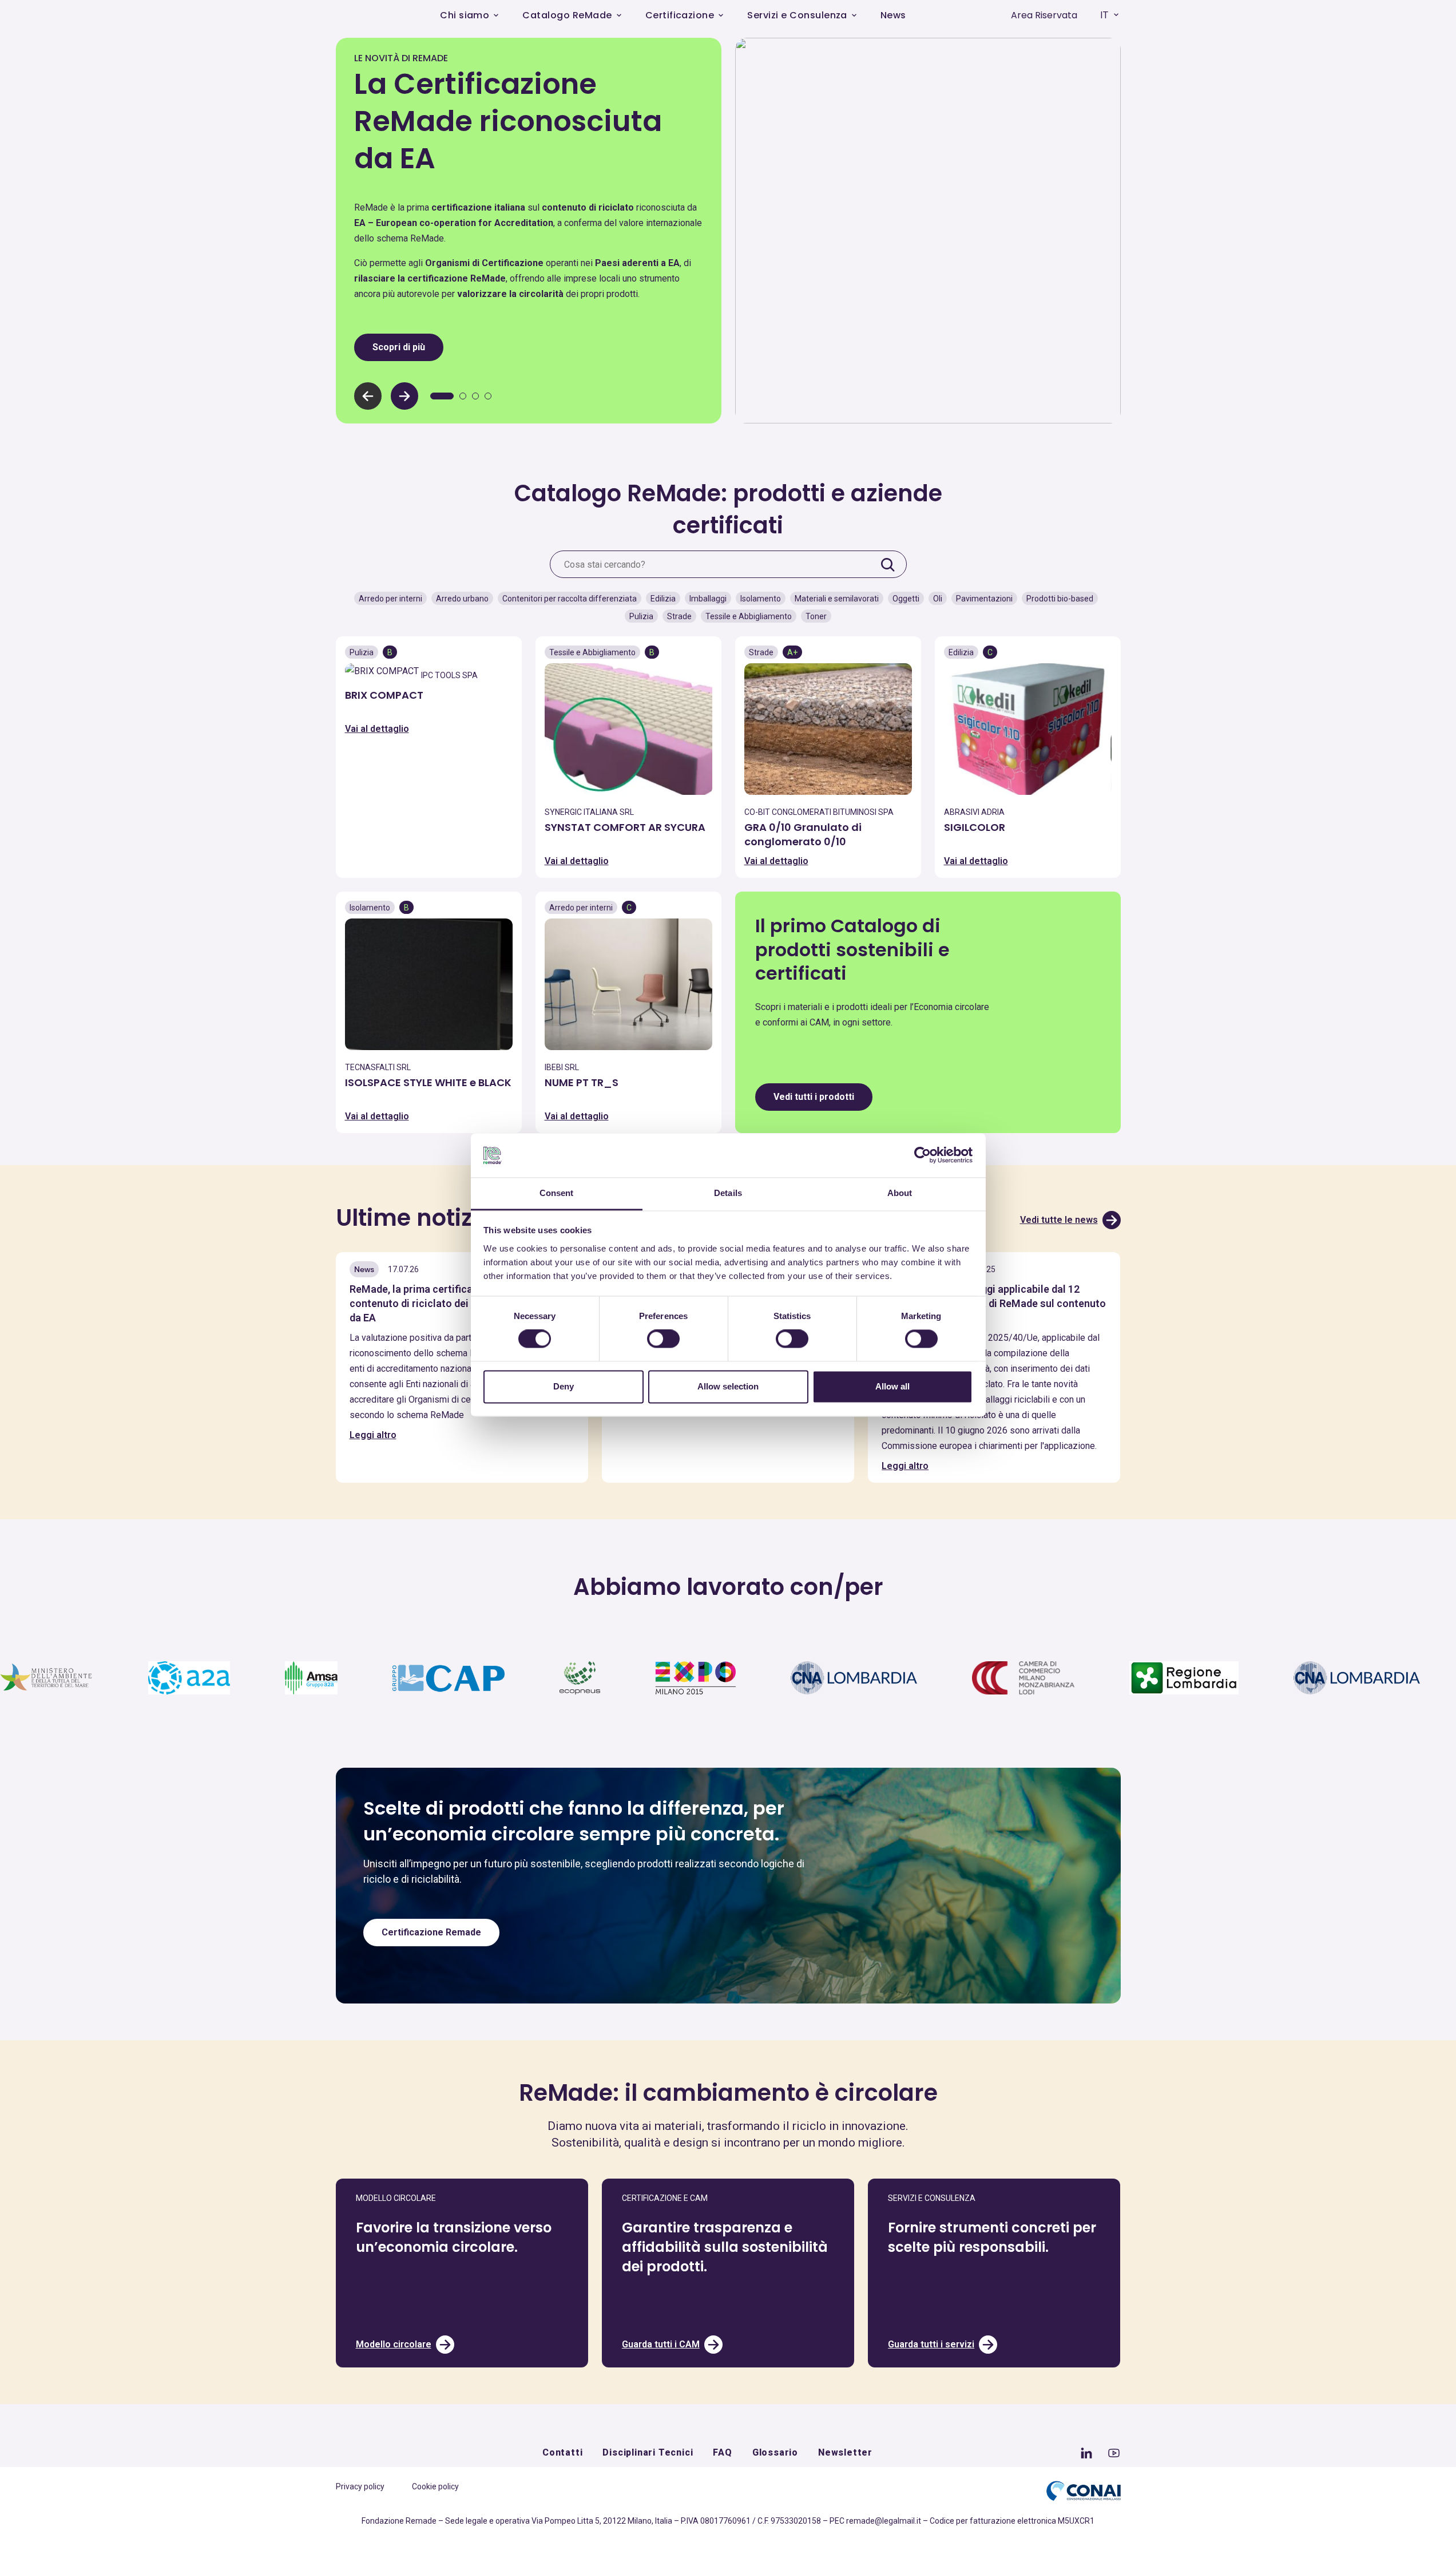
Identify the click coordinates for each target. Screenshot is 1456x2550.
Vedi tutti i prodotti (814, 1097)
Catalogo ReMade (567, 15)
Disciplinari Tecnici (648, 2452)
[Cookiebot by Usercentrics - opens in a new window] (923, 1155)
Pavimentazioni (984, 599)
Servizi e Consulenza (797, 15)
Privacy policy (360, 2486)
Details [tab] (728, 1193)
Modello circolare (394, 2344)
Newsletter (845, 2452)
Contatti (562, 2452)
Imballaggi (708, 599)
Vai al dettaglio (377, 729)
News (893, 15)
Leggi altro (373, 1435)
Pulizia (641, 616)
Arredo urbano (462, 599)
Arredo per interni (390, 599)
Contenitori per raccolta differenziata (570, 599)
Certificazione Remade (431, 1932)
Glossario (775, 2452)
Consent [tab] (557, 1193)
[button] (404, 396)
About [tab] (900, 1193)
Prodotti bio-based (1060, 599)
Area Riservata (1044, 15)
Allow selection (728, 1386)
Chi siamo (465, 15)
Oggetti (906, 599)
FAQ (722, 2452)
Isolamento (761, 599)
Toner (816, 616)
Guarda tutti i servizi (931, 2344)
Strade (679, 616)
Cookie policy (435, 2486)
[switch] (663, 1339)
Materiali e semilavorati (837, 599)
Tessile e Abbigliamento (749, 616)
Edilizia (663, 599)
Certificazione (680, 15)
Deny (564, 1386)
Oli (938, 599)
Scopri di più (399, 347)
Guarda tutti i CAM (661, 2344)
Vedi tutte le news (1059, 1220)
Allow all (892, 1386)
